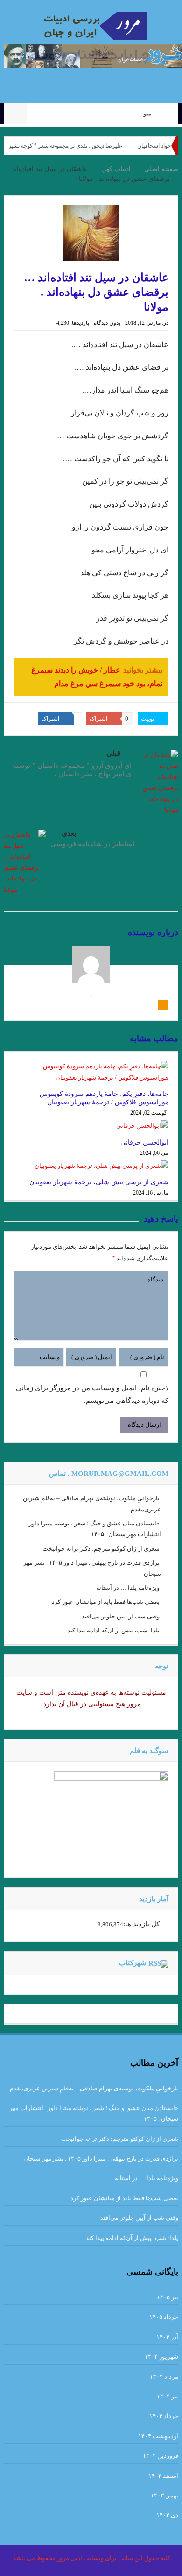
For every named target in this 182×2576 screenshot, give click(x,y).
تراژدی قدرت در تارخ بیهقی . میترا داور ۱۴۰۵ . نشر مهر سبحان (101, 2158)
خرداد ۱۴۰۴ (164, 2416)
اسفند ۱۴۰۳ (163, 2476)
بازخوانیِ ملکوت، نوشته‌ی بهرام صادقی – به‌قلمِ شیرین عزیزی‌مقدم (94, 2088)
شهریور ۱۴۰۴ (161, 2357)
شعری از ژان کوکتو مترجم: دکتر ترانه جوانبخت (101, 1549)
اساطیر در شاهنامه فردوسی (92, 844)
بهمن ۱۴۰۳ (164, 2495)
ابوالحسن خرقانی (144, 1142)
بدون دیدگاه (107, 323)
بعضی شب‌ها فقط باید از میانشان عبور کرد (106, 1602)
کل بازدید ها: (141, 1924)
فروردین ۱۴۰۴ (161, 2456)
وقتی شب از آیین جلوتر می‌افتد (121, 1616)
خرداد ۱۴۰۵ (164, 2317)
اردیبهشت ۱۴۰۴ (158, 2436)
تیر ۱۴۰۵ (168, 2297)
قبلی (113, 753)
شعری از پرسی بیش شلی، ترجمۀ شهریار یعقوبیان (99, 1182)
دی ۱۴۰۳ (167, 2515)
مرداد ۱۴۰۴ (164, 2377)
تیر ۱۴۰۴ (168, 2396)
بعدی (69, 833)
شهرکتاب (133, 1963)
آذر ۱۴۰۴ (167, 2337)
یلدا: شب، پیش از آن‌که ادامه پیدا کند (113, 1630)
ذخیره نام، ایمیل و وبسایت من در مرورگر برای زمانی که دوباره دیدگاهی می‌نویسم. (92, 1394)
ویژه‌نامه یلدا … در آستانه (128, 1588)
